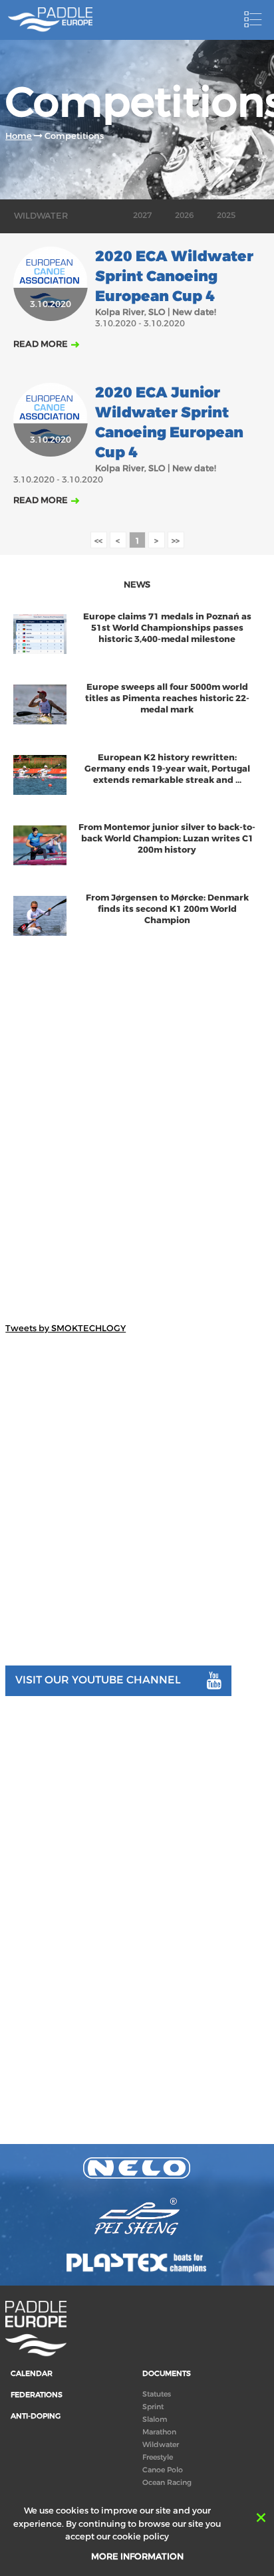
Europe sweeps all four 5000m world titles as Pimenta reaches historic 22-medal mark (167, 698)
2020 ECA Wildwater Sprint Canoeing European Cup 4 (174, 276)
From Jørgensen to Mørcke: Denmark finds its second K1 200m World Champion (167, 909)
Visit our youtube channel (98, 1680)
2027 (142, 215)
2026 (184, 215)
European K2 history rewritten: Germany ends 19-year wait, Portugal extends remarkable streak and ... (167, 769)
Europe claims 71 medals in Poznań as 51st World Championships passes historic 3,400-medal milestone (167, 628)
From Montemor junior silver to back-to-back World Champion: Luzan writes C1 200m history (167, 838)
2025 (226, 215)
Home (19, 136)
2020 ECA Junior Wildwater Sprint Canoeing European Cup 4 (169, 423)
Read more (41, 344)
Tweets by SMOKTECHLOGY (66, 1328)
